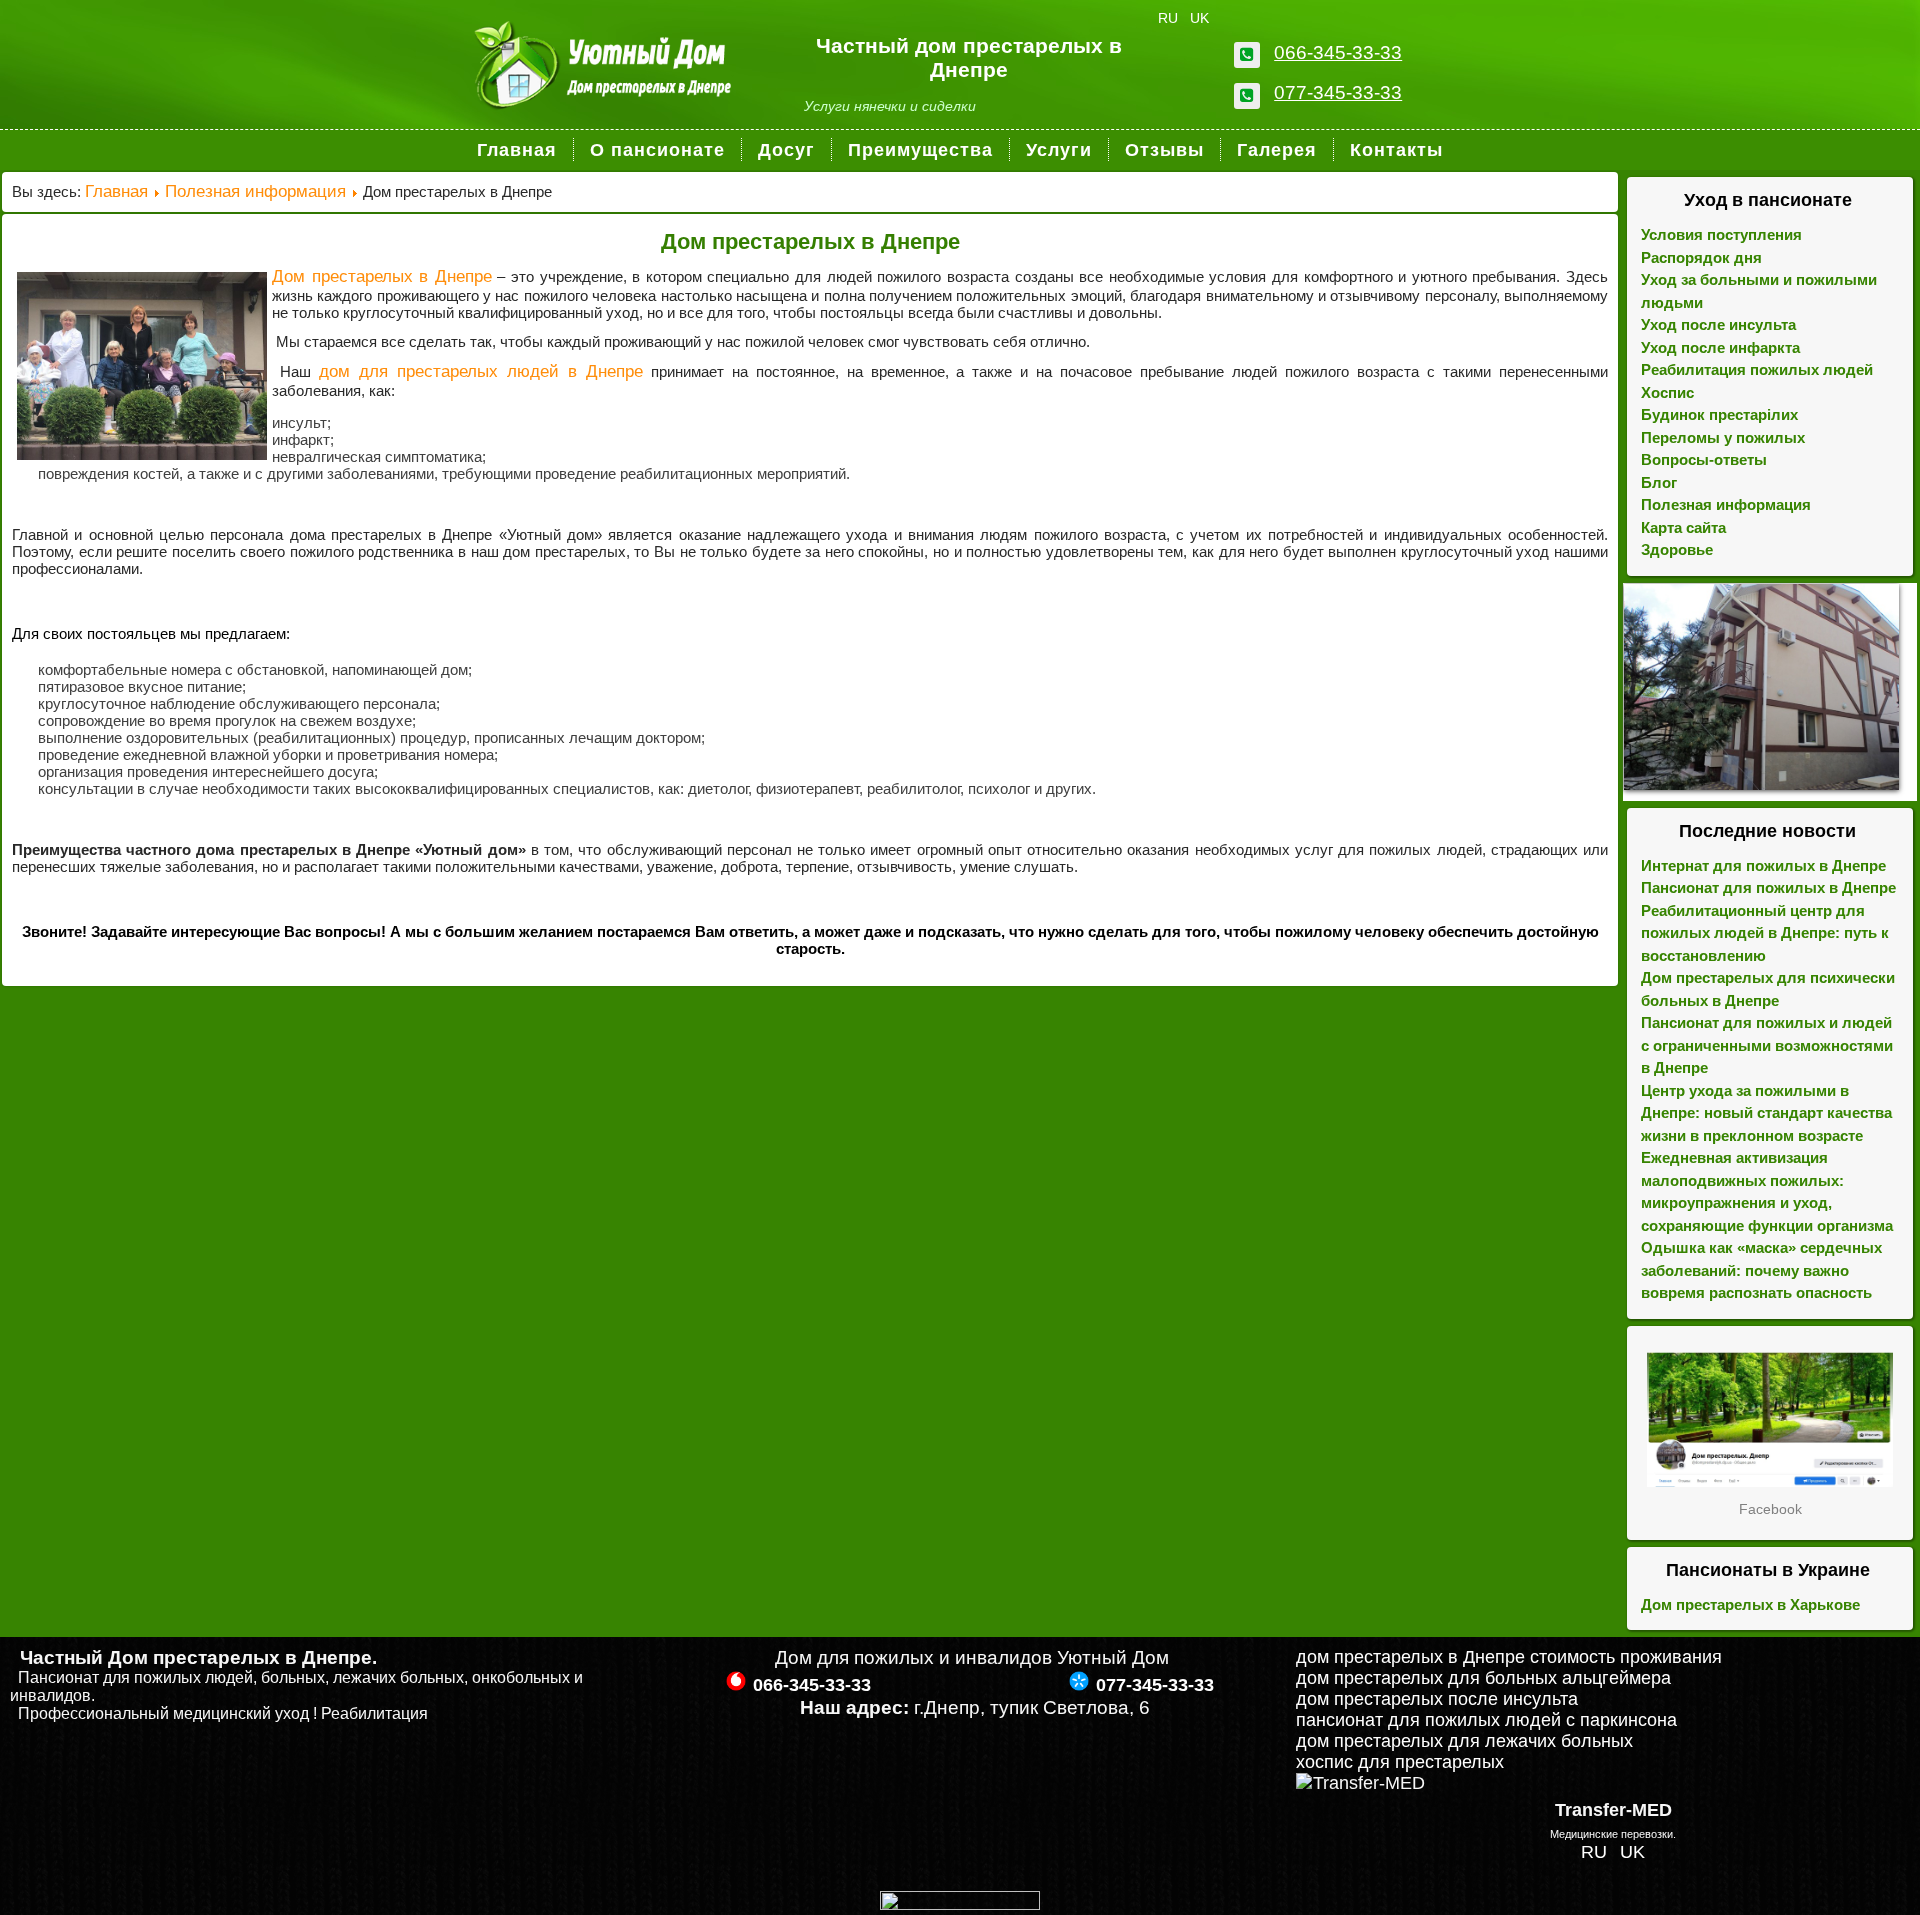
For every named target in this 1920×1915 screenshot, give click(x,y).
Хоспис (1667, 392)
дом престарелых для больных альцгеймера (1483, 1678)
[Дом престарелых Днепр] (1770, 1419)
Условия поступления (1721, 234)
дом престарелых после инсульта (1437, 1699)
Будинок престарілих (1719, 414)
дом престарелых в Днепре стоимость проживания (1509, 1657)
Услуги (1059, 150)
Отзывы (1164, 150)
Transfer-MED (1613, 1810)
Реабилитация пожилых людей (1757, 369)
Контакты (1396, 150)
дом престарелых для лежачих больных (1464, 1741)
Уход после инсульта (1718, 324)
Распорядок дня (1701, 257)
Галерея (1277, 150)
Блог (1659, 482)
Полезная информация (255, 191)
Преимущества (920, 150)
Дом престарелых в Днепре (810, 241)
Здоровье (1677, 549)
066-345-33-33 (1338, 52)
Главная (517, 150)
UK (1199, 18)
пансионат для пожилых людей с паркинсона (1486, 1720)
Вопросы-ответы (1704, 459)
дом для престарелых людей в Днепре (481, 371)
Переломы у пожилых (1723, 437)
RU (1170, 18)
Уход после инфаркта (1720, 347)
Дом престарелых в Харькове (1750, 1604)
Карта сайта (1683, 527)
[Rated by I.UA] (960, 1904)
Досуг (786, 150)
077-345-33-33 (1338, 92)
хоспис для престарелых (1400, 1762)
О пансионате (657, 150)
